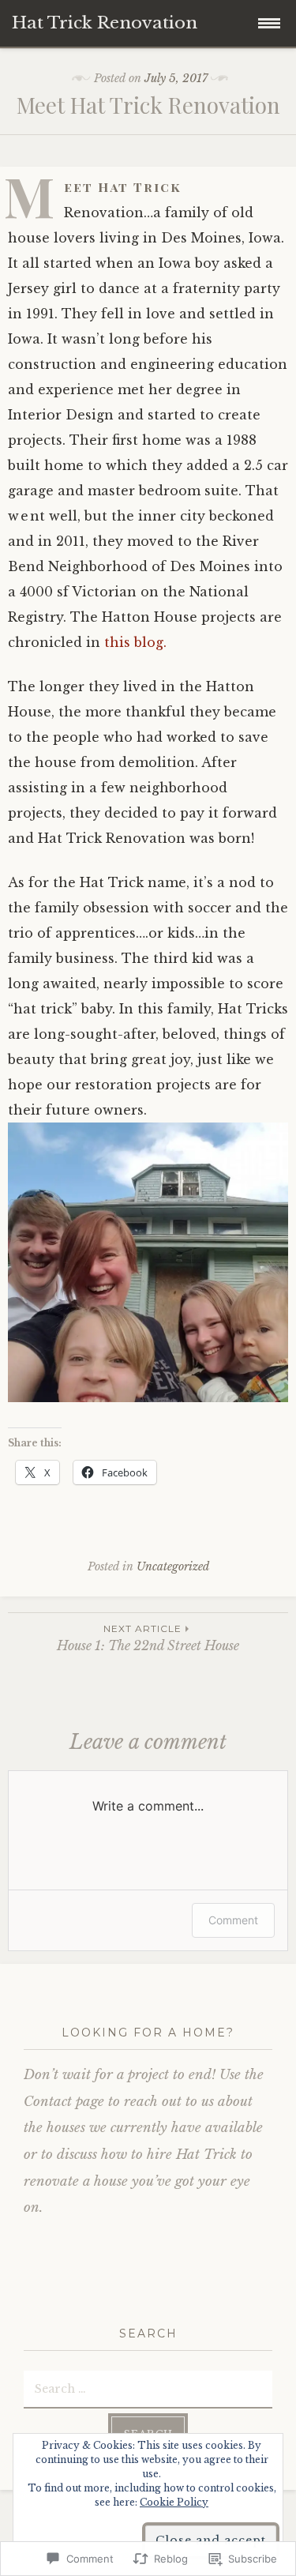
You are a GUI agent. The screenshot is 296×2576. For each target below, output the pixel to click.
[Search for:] (148, 2388)
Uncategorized (173, 1566)
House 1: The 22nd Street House (148, 1638)
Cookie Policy (174, 2502)
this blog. (133, 642)
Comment (233, 1920)
